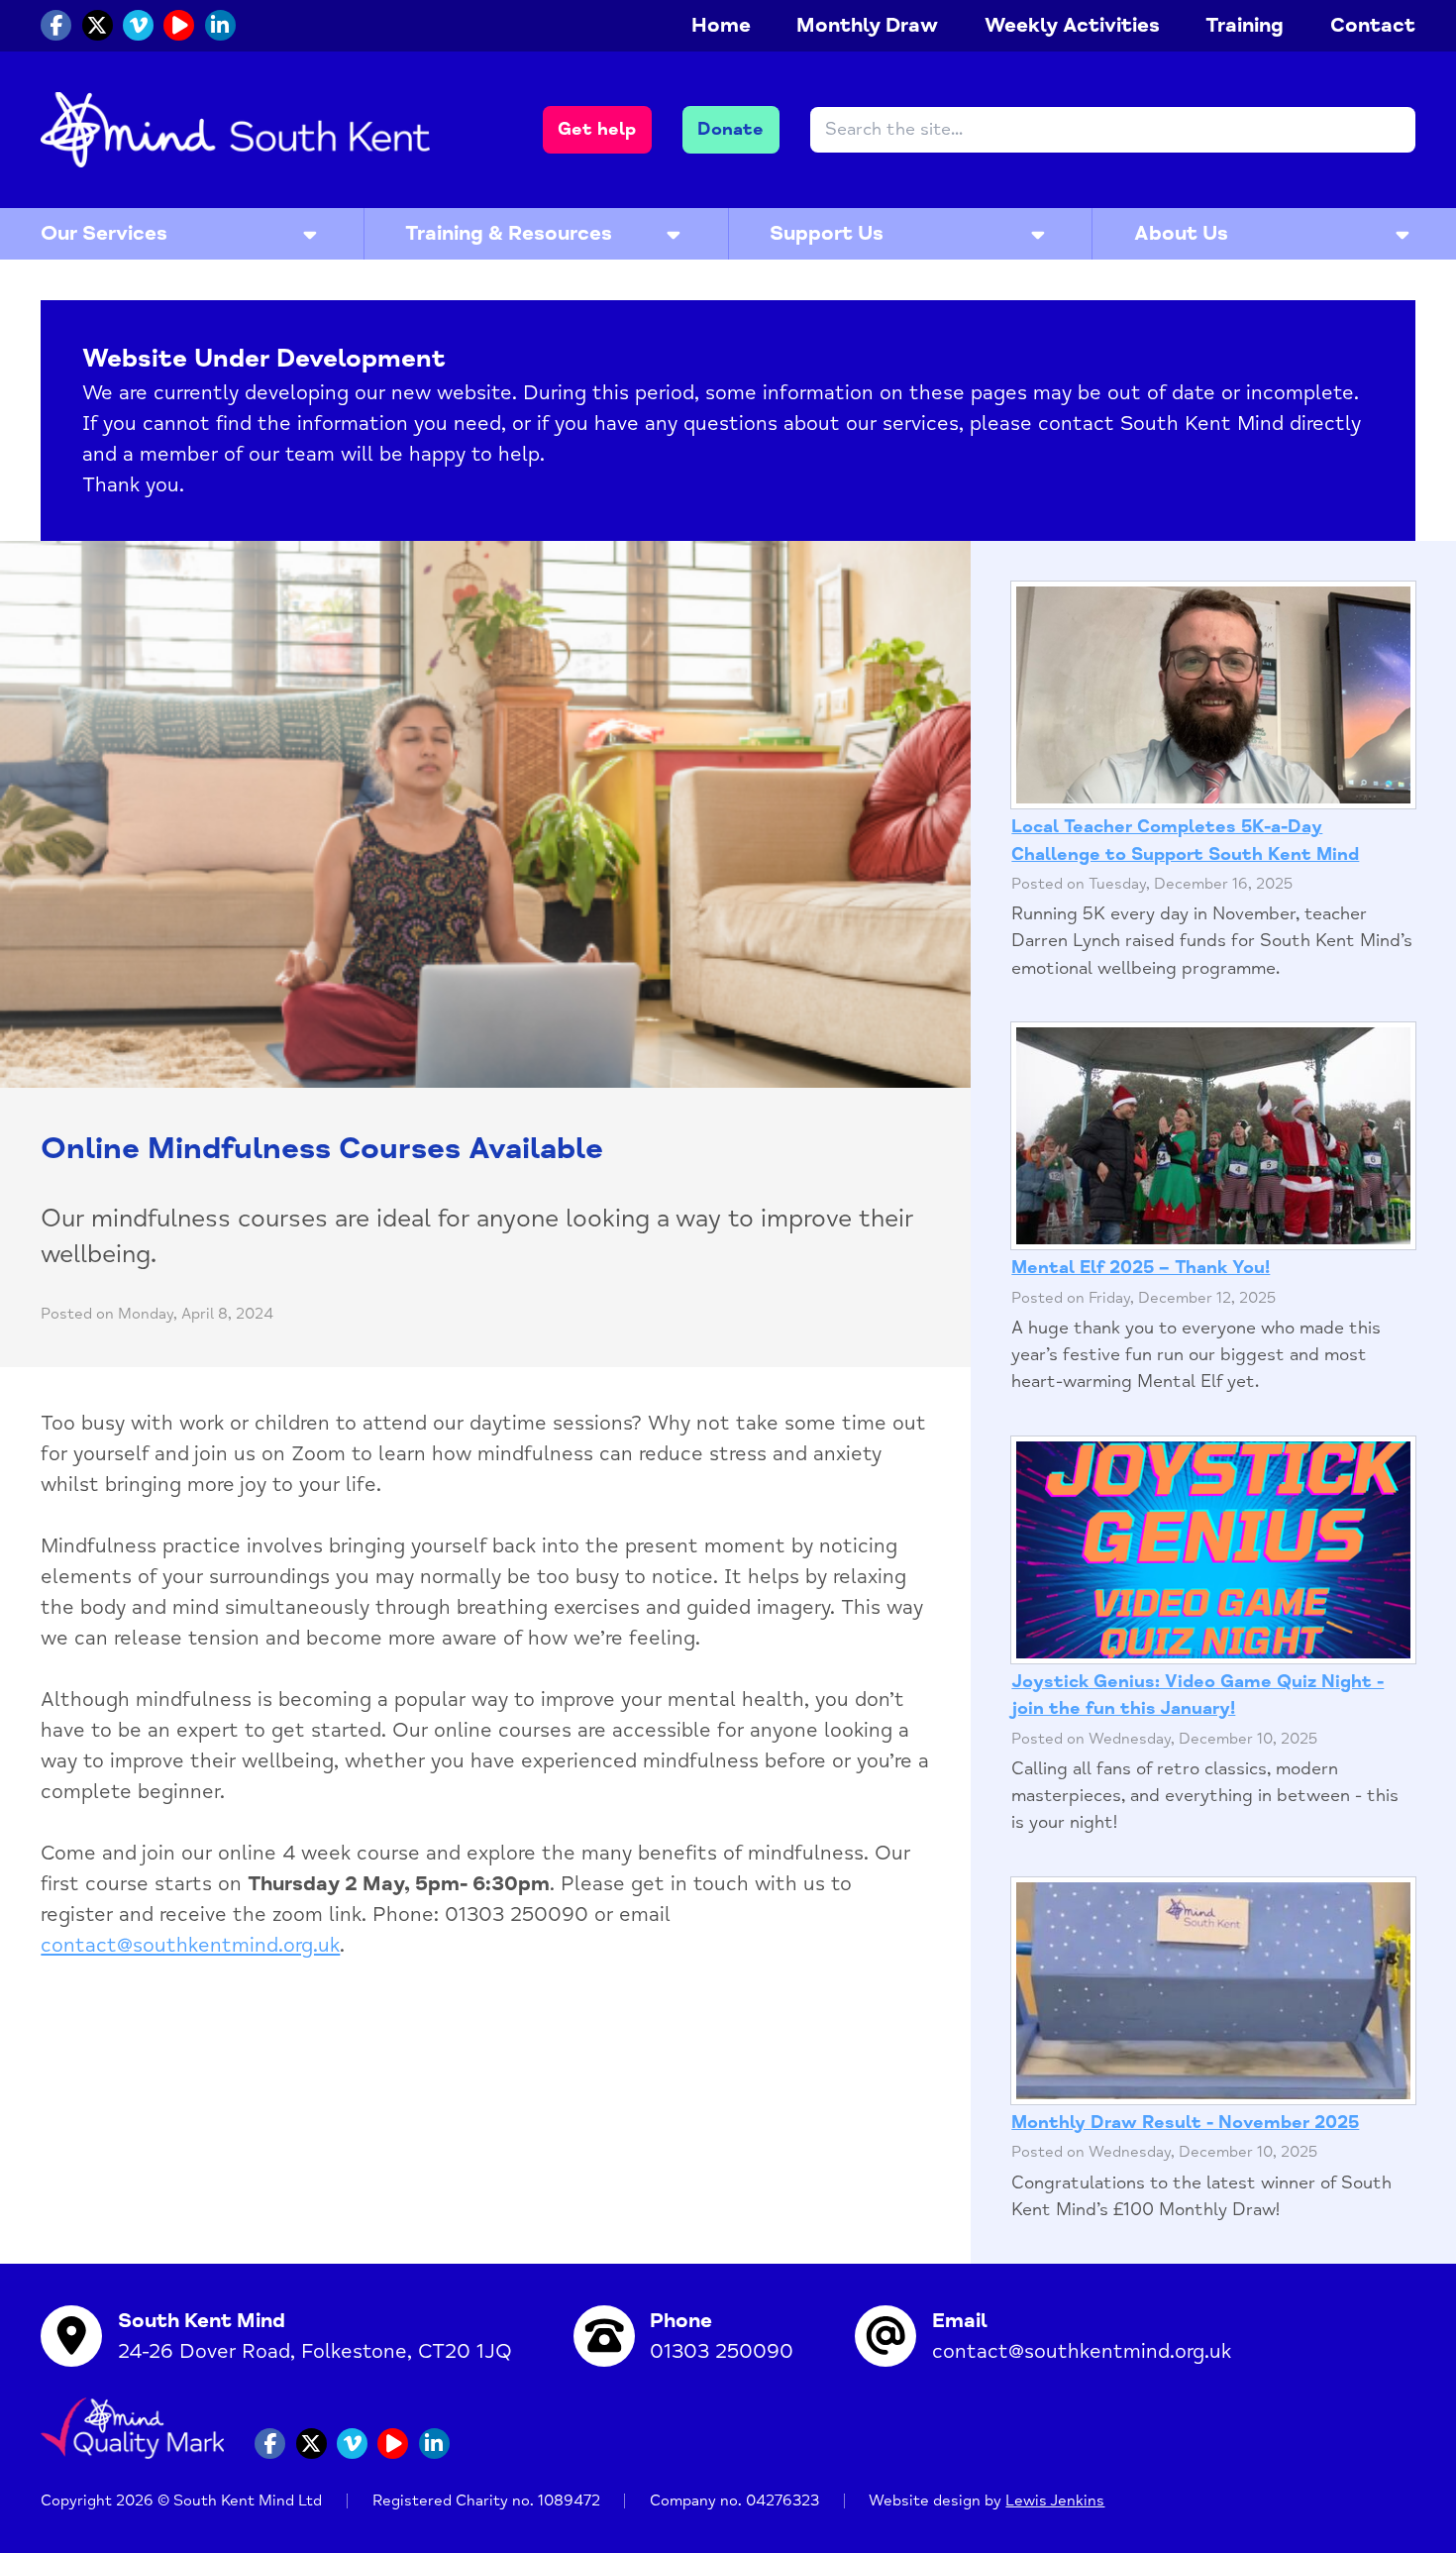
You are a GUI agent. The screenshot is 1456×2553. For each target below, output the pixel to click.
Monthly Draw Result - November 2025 (1185, 2122)
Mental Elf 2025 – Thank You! (1141, 1267)
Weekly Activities (1072, 25)
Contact (1373, 25)
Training (1245, 25)
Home (721, 25)
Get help (597, 129)
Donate (730, 129)
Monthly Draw (867, 25)
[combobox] (1113, 130)
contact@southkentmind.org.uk (190, 1945)
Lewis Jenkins (1055, 2501)
